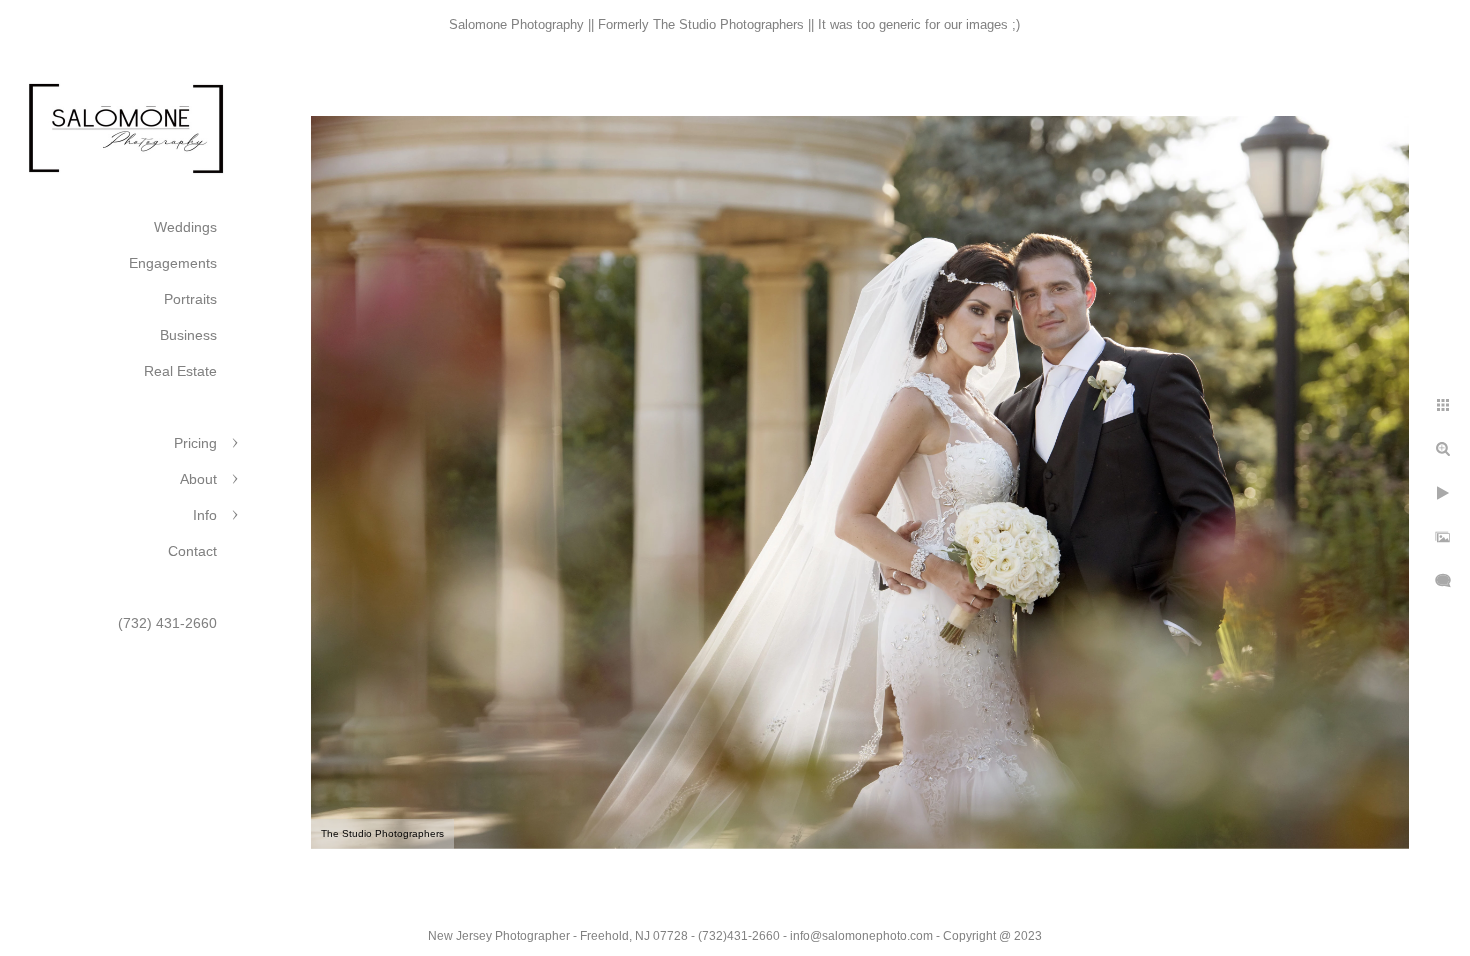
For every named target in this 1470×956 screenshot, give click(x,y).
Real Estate (180, 371)
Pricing (195, 443)
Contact (192, 551)
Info (205, 515)
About (198, 479)
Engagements (173, 263)
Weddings (185, 227)
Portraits (190, 299)
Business (188, 335)
